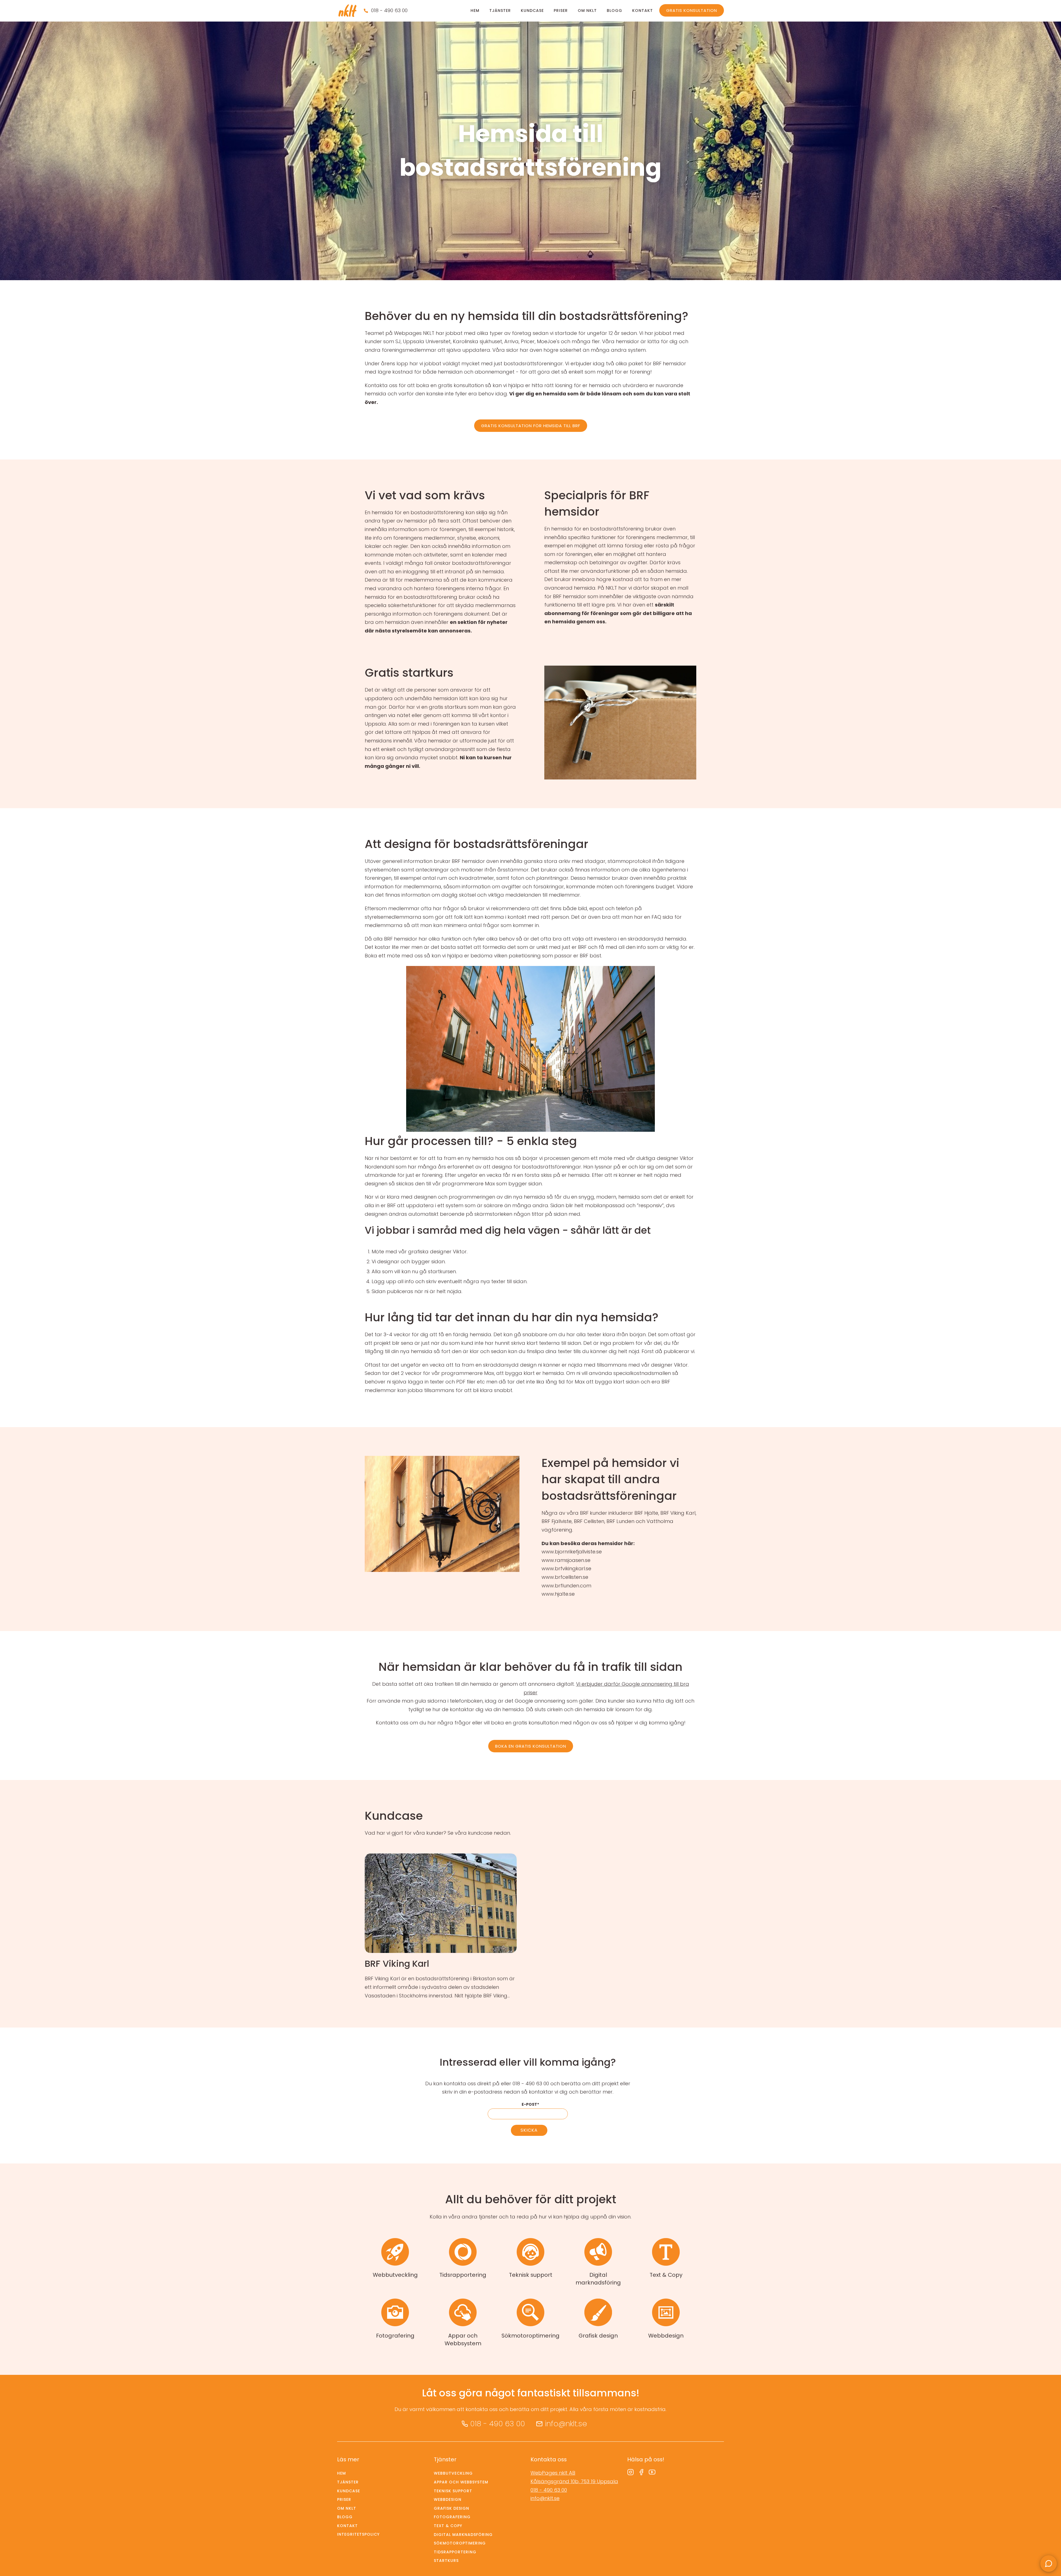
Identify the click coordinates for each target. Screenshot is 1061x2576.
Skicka (529, 2130)
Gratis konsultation (692, 10)
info (441, 1927)
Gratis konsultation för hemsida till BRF (531, 426)
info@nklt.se (566, 2424)
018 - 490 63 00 (389, 10)
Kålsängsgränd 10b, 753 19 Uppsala (574, 2481)
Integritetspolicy (358, 2534)
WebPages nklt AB (553, 2473)
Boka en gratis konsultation (531, 1746)
